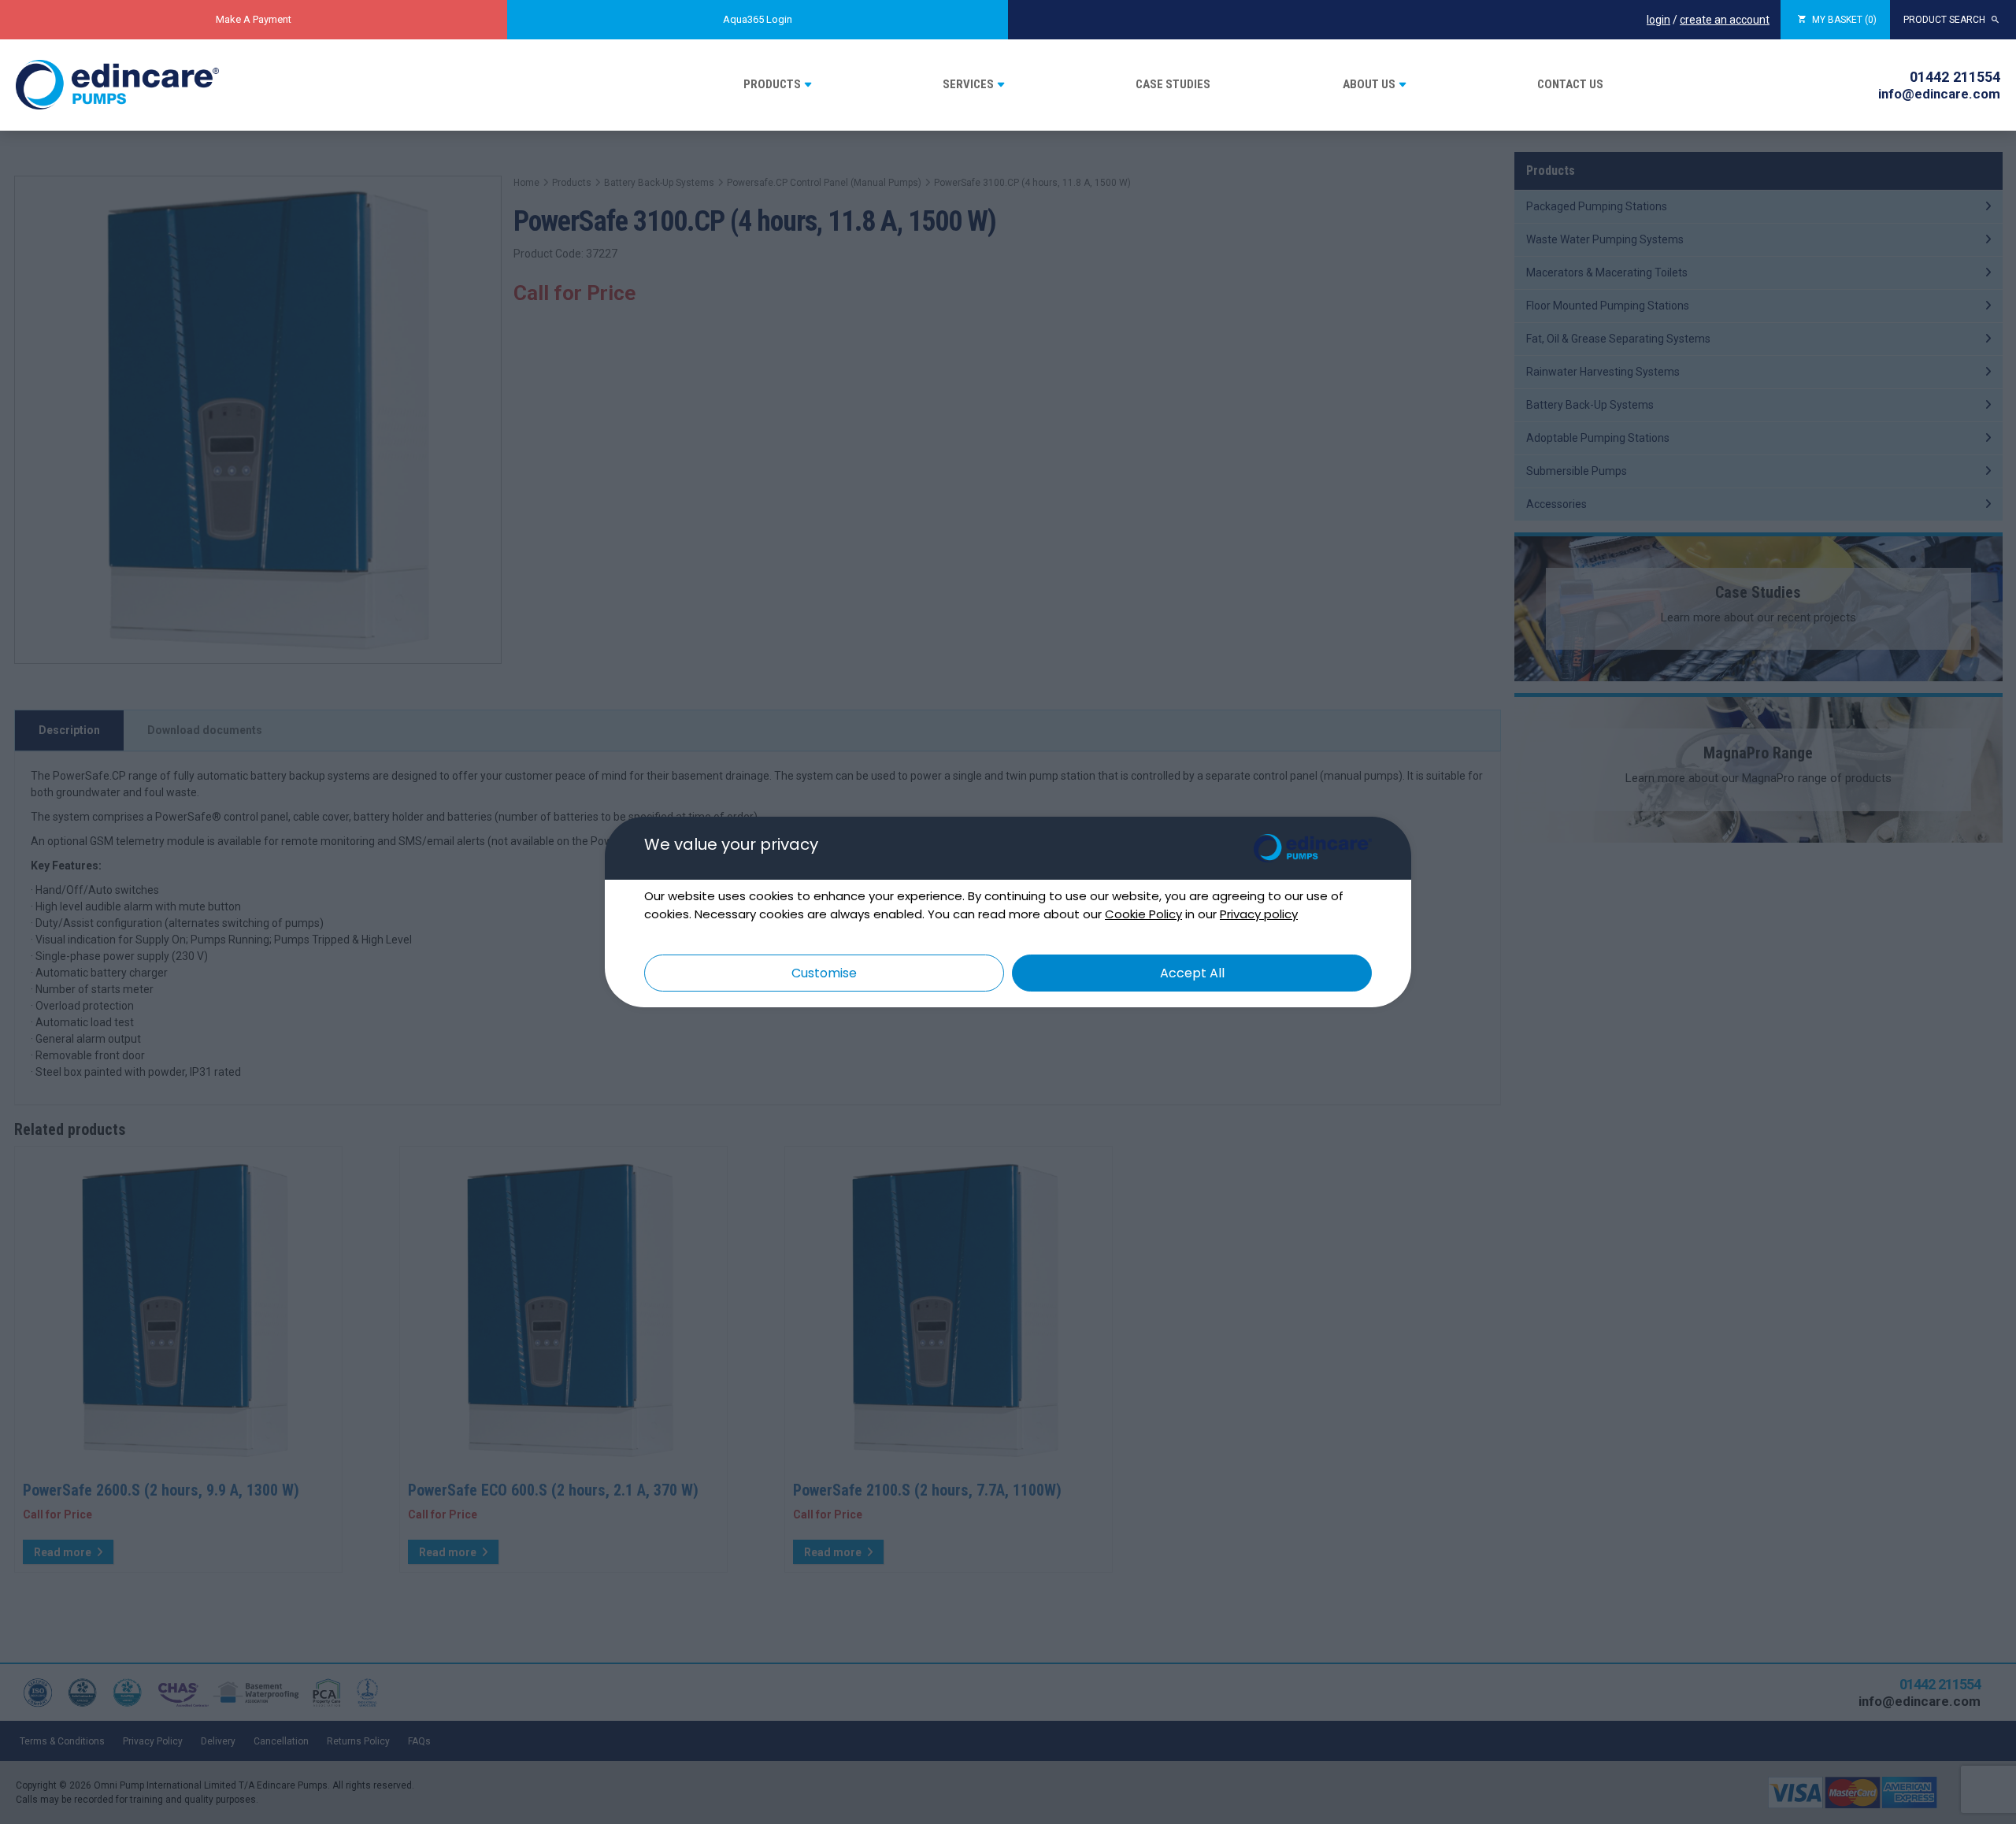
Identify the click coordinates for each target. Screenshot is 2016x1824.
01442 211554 (1955, 77)
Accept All (1192, 973)
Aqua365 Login (758, 19)
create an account (1725, 20)
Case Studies (1173, 84)
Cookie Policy (1143, 914)
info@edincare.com (1939, 94)
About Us (1369, 84)
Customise (824, 973)
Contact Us (1570, 84)
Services (968, 84)
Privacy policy (1259, 914)
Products (772, 84)
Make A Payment (254, 19)
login (1658, 20)
